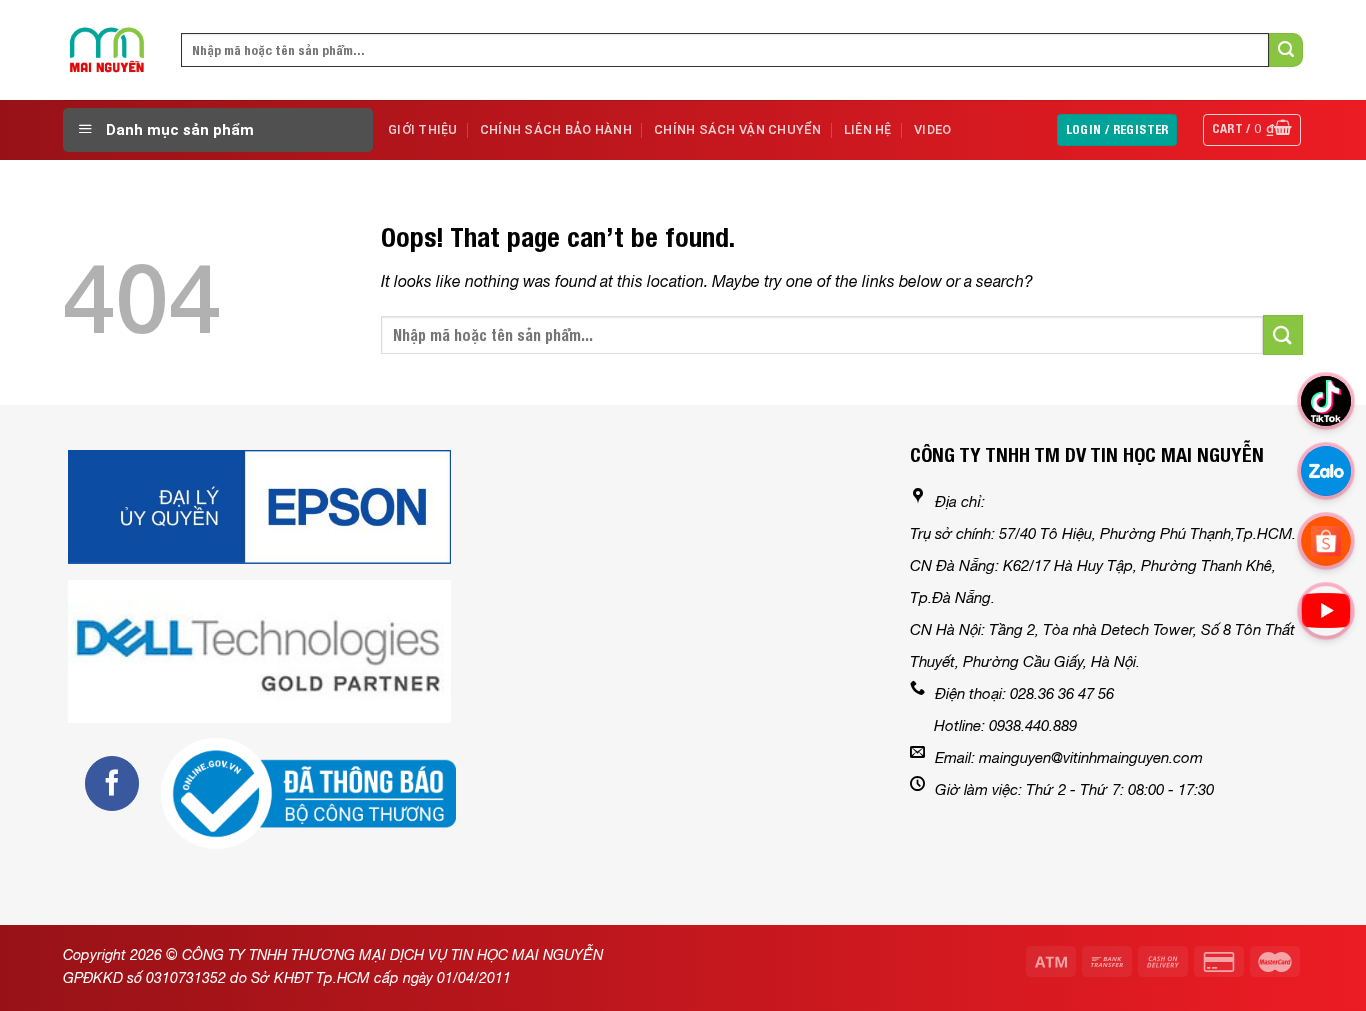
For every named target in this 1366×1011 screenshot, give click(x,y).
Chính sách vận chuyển (737, 129)
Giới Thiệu (423, 129)
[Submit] (1286, 50)
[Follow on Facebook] (112, 783)
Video (932, 129)
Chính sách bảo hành (556, 129)
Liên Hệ (868, 129)
